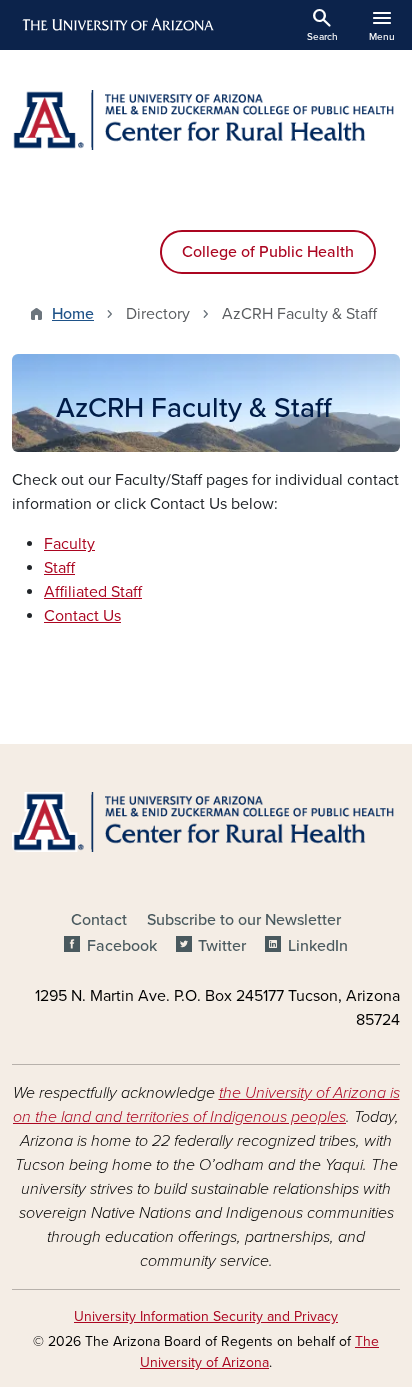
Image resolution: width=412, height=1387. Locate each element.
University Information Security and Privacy (206, 1316)
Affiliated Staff (93, 592)
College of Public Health (268, 252)
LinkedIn (317, 946)
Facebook (121, 946)
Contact (99, 920)
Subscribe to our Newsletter (244, 920)
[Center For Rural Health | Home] (206, 120)
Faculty (69, 544)
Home (73, 314)
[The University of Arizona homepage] (116, 25)
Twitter (222, 946)
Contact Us (82, 616)
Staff (59, 568)
